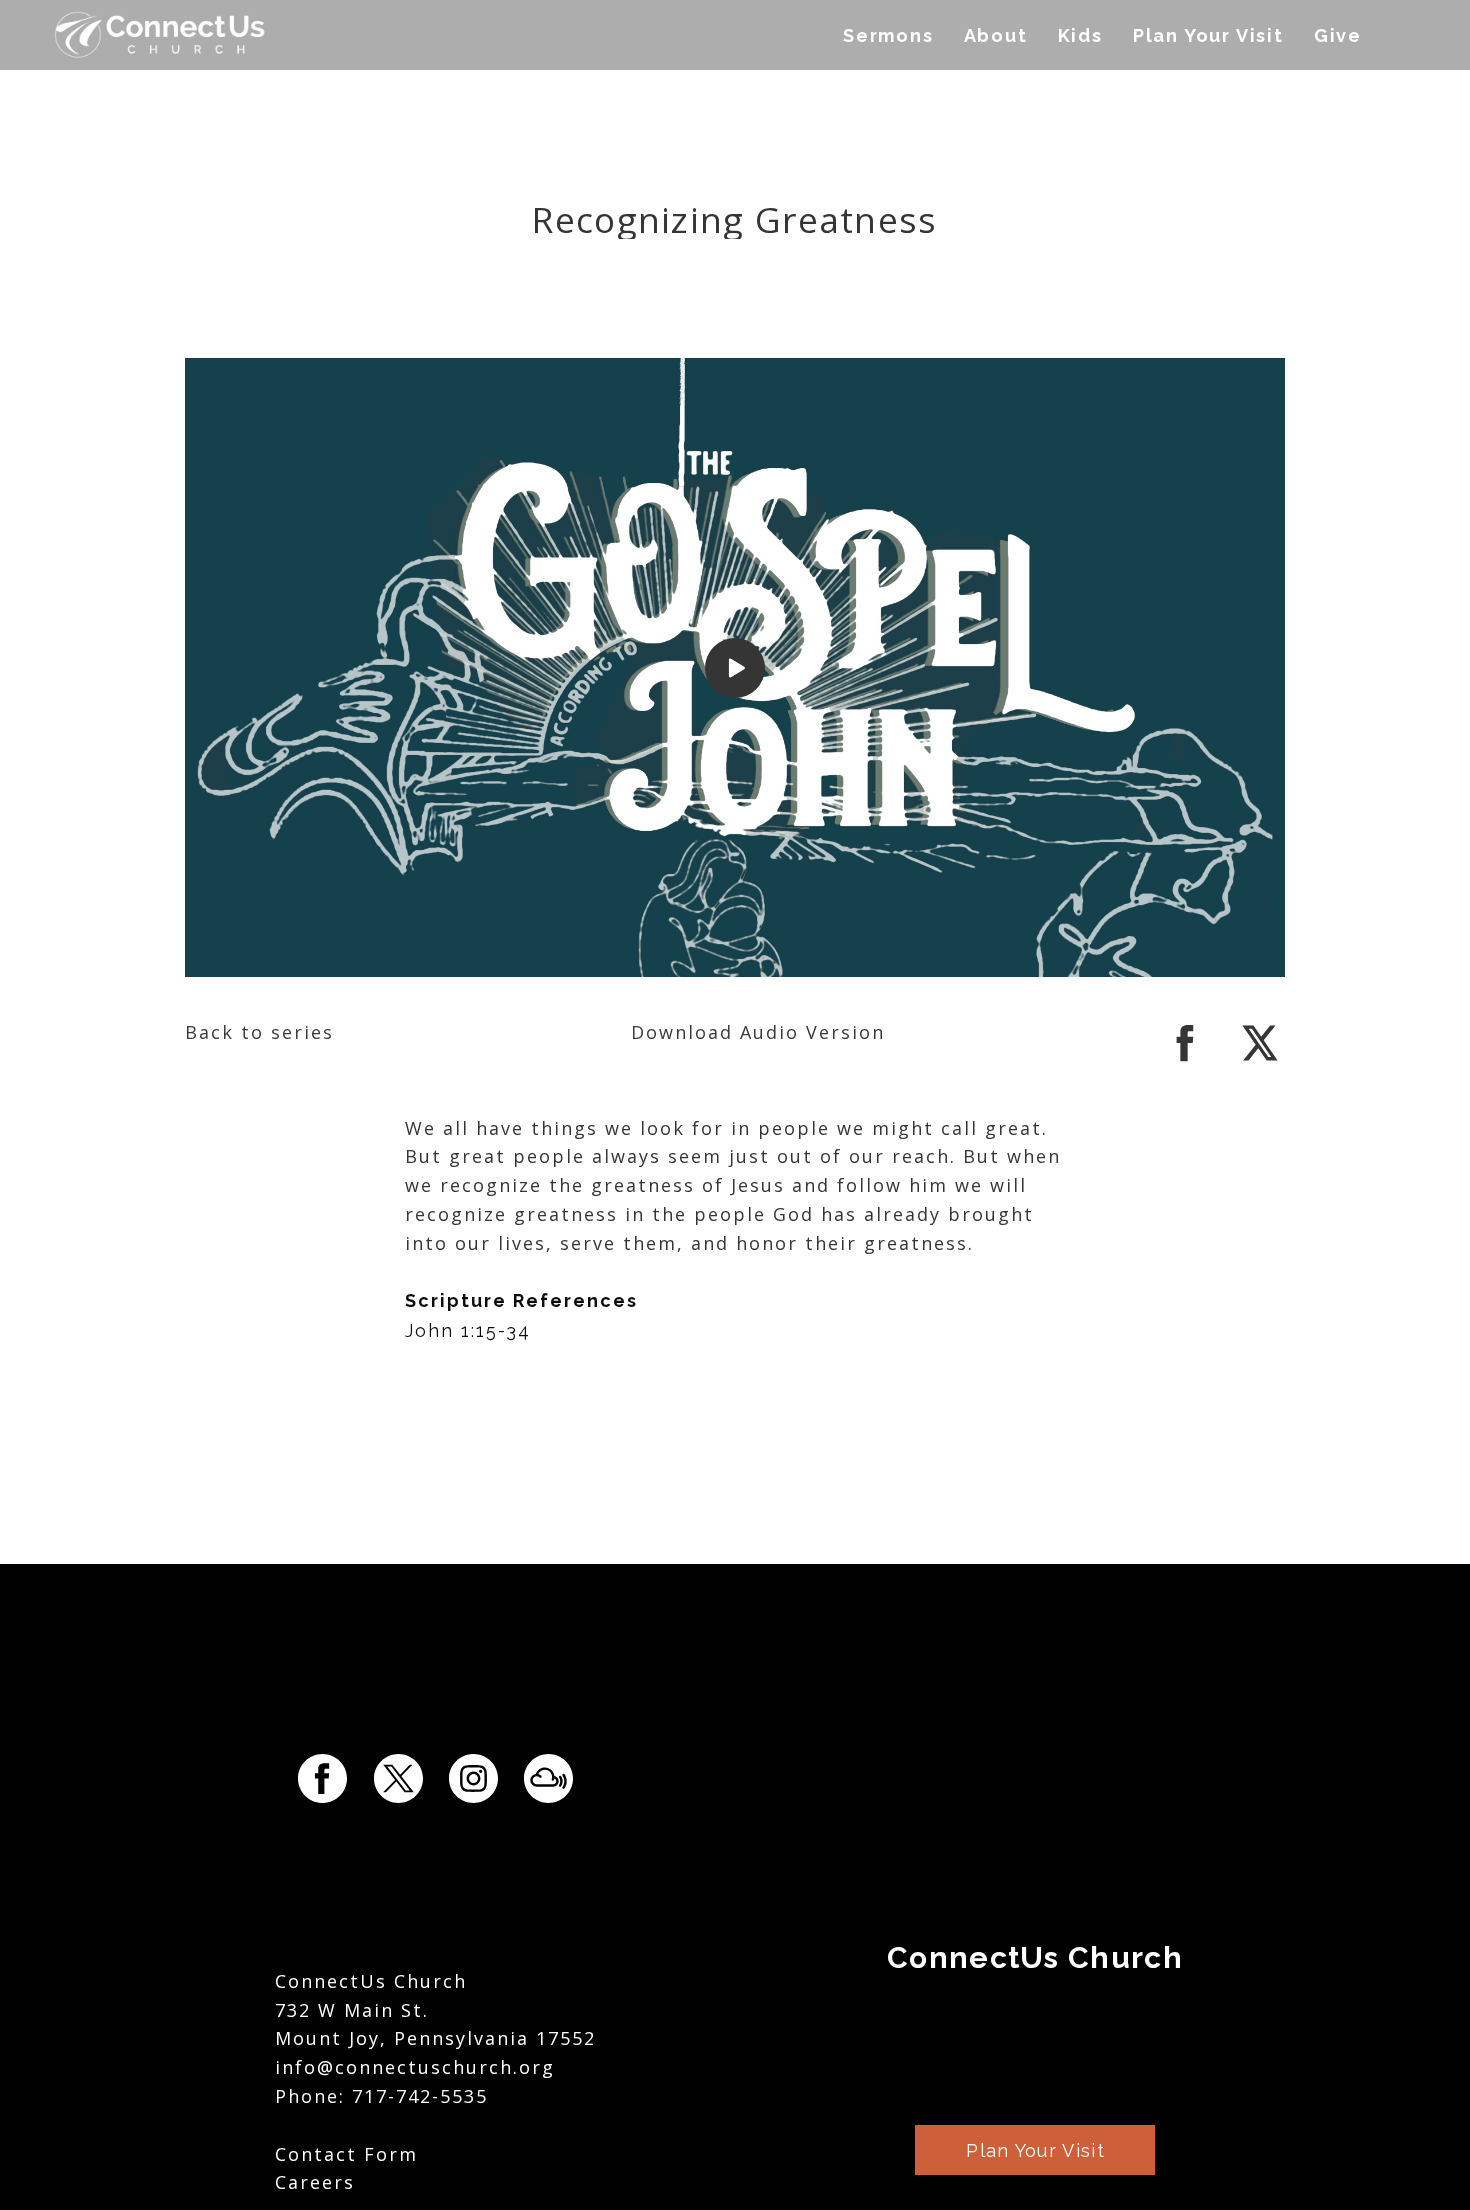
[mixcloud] (548, 1778)
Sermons (888, 35)
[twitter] (1260, 1061)
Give (1338, 35)
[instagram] (473, 1778)
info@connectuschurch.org (415, 2067)
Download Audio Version (758, 1032)
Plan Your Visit (1208, 35)
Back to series (259, 1032)
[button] (1035, 2150)
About (996, 35)
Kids (1080, 35)
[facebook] (1185, 1061)
